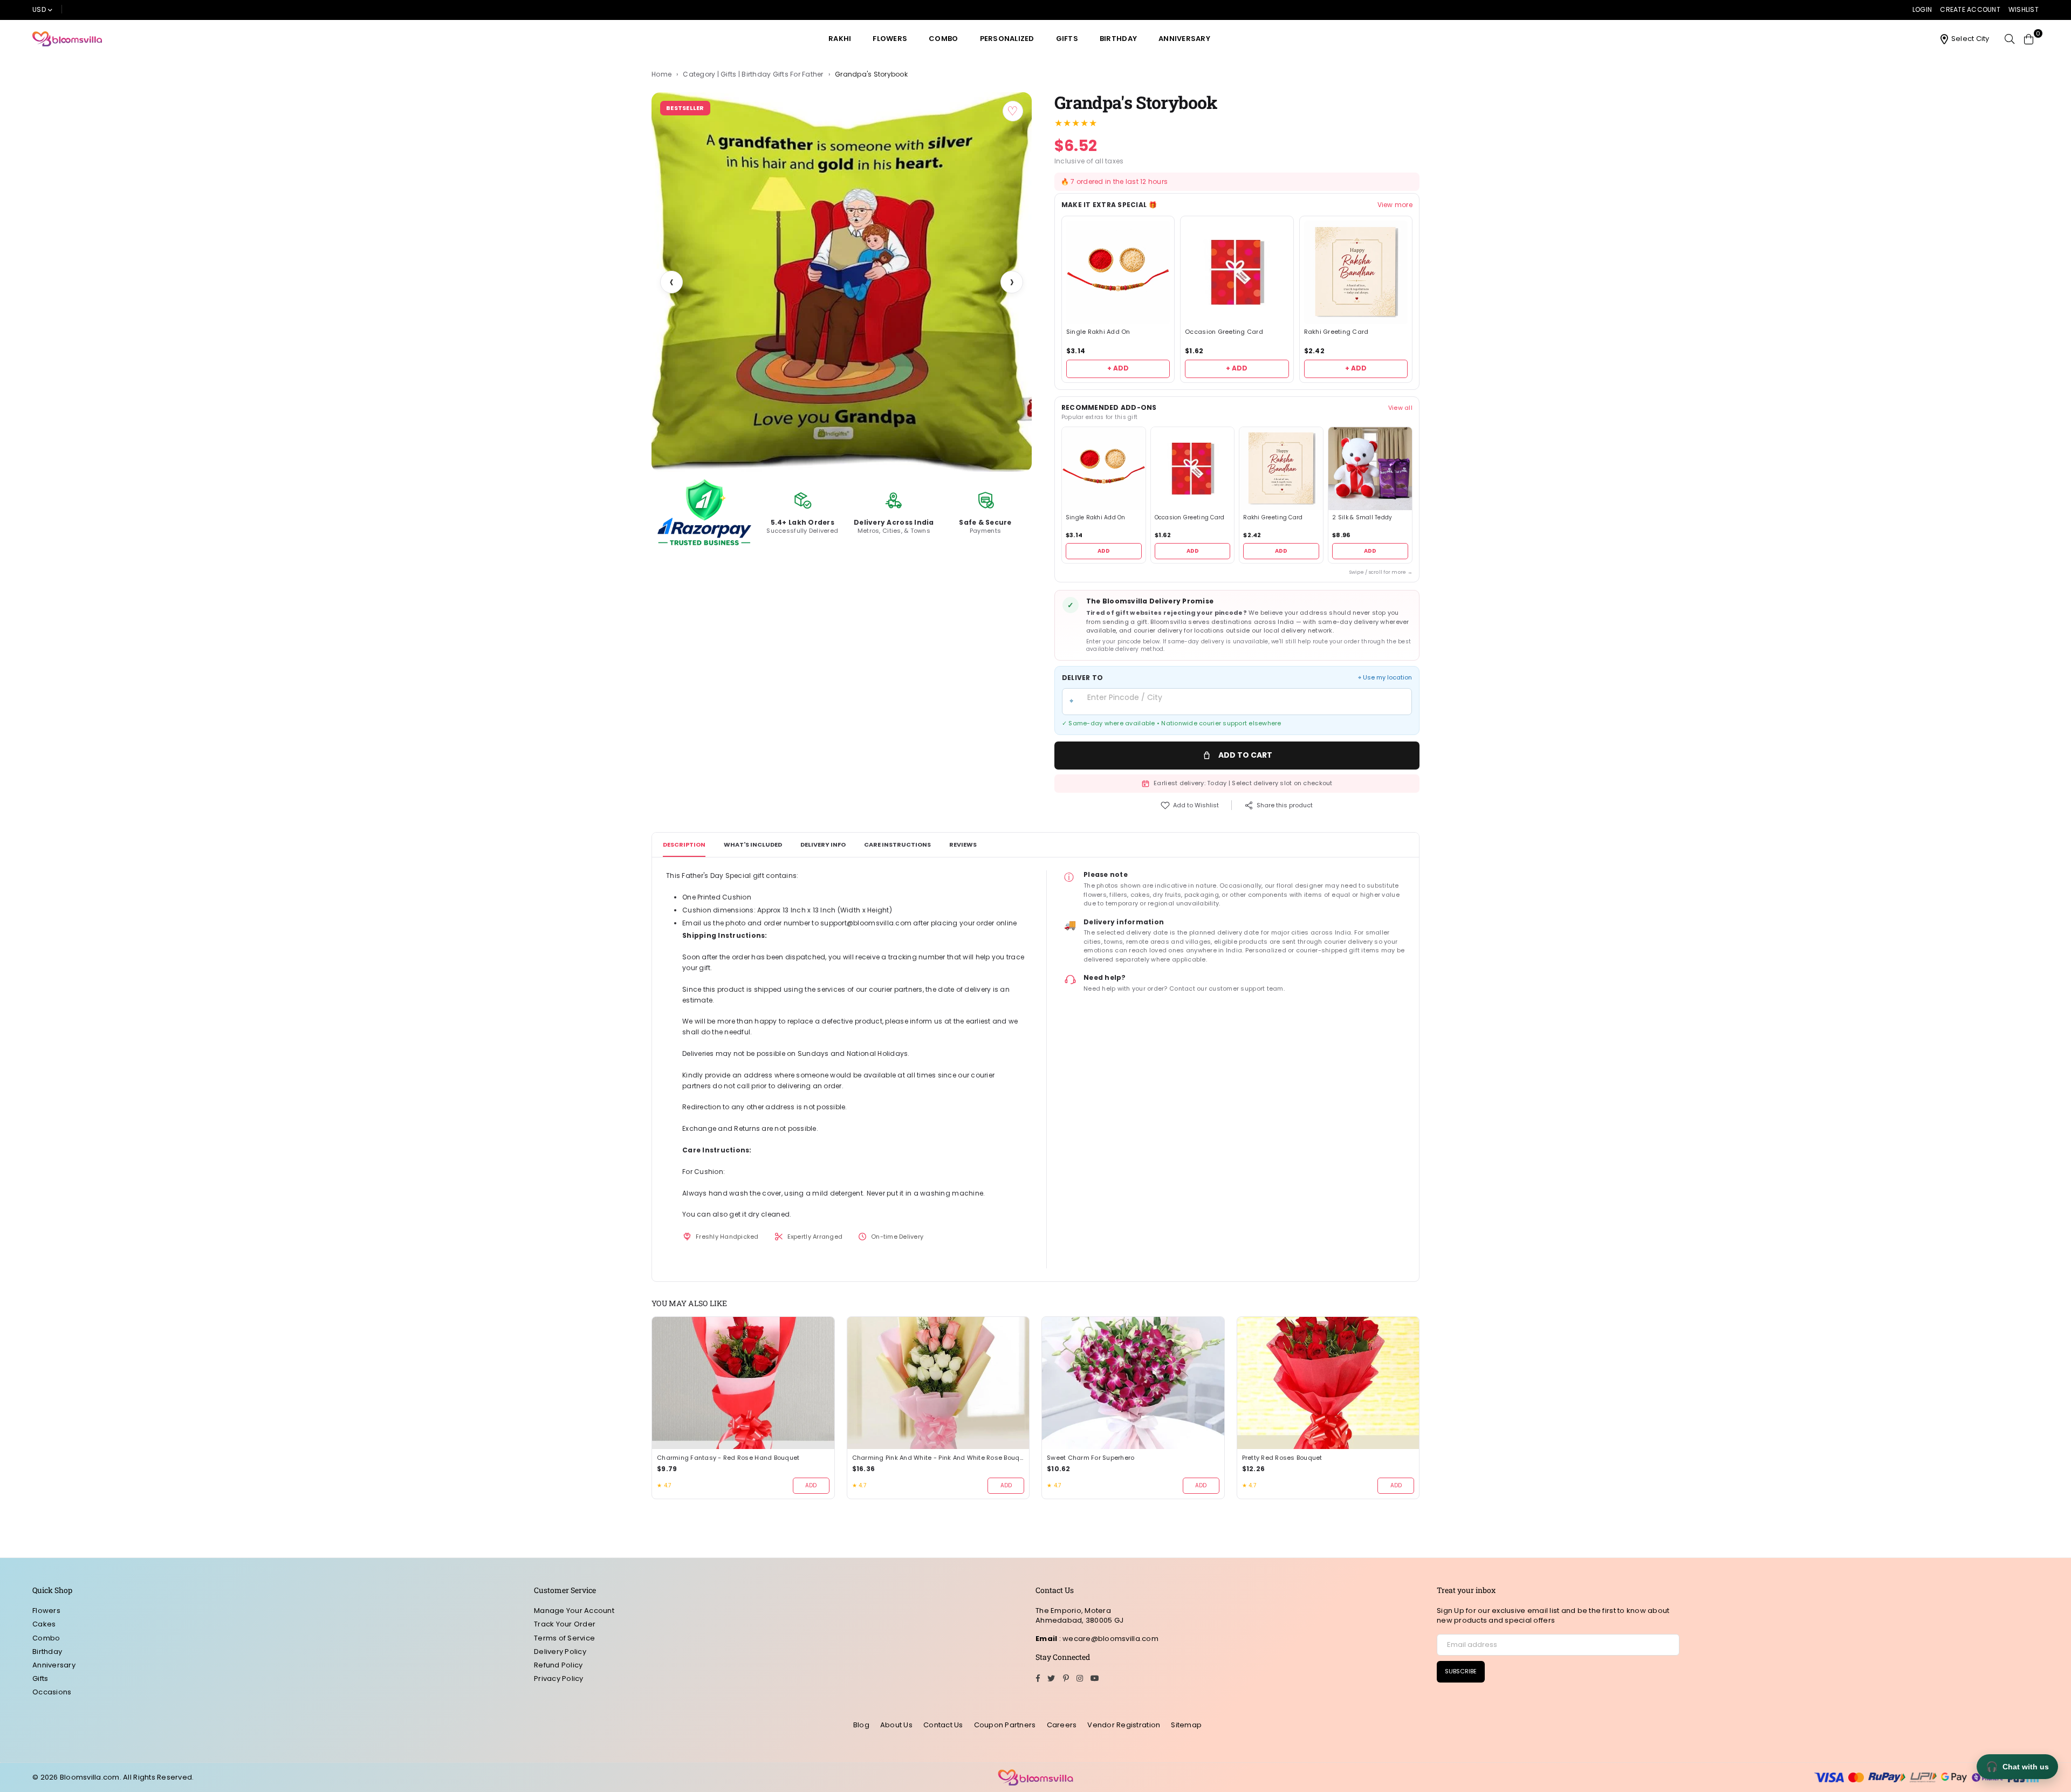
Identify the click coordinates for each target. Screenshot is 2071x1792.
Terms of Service (564, 1638)
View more (1395, 205)
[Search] (2010, 39)
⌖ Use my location (1385, 678)
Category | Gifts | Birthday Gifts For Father (753, 74)
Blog (861, 1725)
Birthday (1118, 39)
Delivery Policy (560, 1652)
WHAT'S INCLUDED (753, 844)
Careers (1062, 1725)
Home (661, 74)
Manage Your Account (574, 1611)
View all (1400, 408)
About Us (896, 1725)
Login (1922, 9)
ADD (1104, 551)
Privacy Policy (559, 1678)
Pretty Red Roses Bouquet (1282, 1458)
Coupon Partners (1005, 1725)
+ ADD (1118, 368)
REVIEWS (963, 844)
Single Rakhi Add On (1098, 332)
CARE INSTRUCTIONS (897, 844)
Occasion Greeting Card (1224, 332)
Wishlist (2024, 9)
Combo (943, 39)
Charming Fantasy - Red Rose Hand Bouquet (728, 1458)
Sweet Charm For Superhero (1091, 1458)
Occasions (52, 1692)
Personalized (1007, 39)
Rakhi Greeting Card (1336, 332)
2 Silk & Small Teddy (1362, 518)
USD (39, 9)
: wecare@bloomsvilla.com (1108, 1639)
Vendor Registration (1124, 1725)
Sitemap (1186, 1725)
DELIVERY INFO (823, 844)
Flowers (890, 39)
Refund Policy (558, 1665)
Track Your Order (565, 1624)
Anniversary (1184, 39)
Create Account (1970, 9)
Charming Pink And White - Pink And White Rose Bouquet (938, 1458)
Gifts (1067, 39)
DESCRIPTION (684, 844)
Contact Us (943, 1725)
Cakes (44, 1624)
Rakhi (840, 39)
